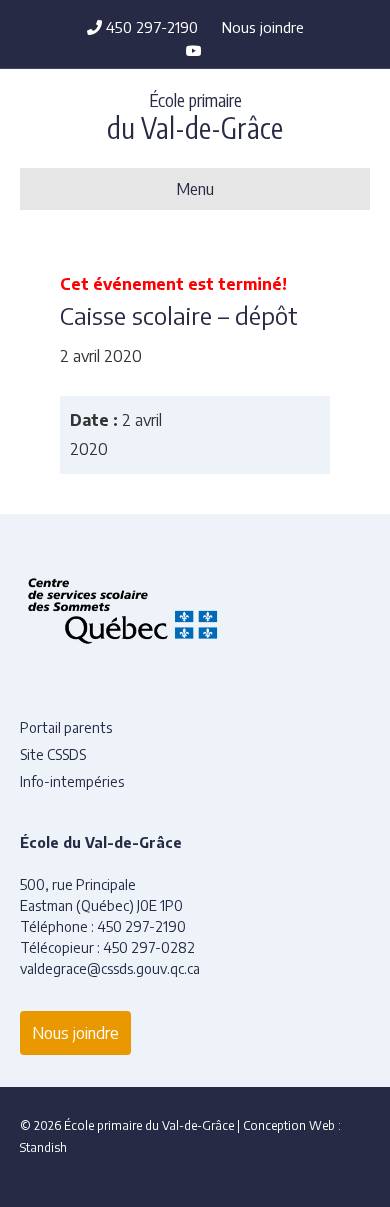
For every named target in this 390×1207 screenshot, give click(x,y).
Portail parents (66, 727)
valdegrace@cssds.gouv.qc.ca (110, 968)
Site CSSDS (53, 754)
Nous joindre (263, 27)
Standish (43, 1147)
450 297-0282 (149, 947)
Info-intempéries (72, 781)
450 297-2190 (150, 27)
